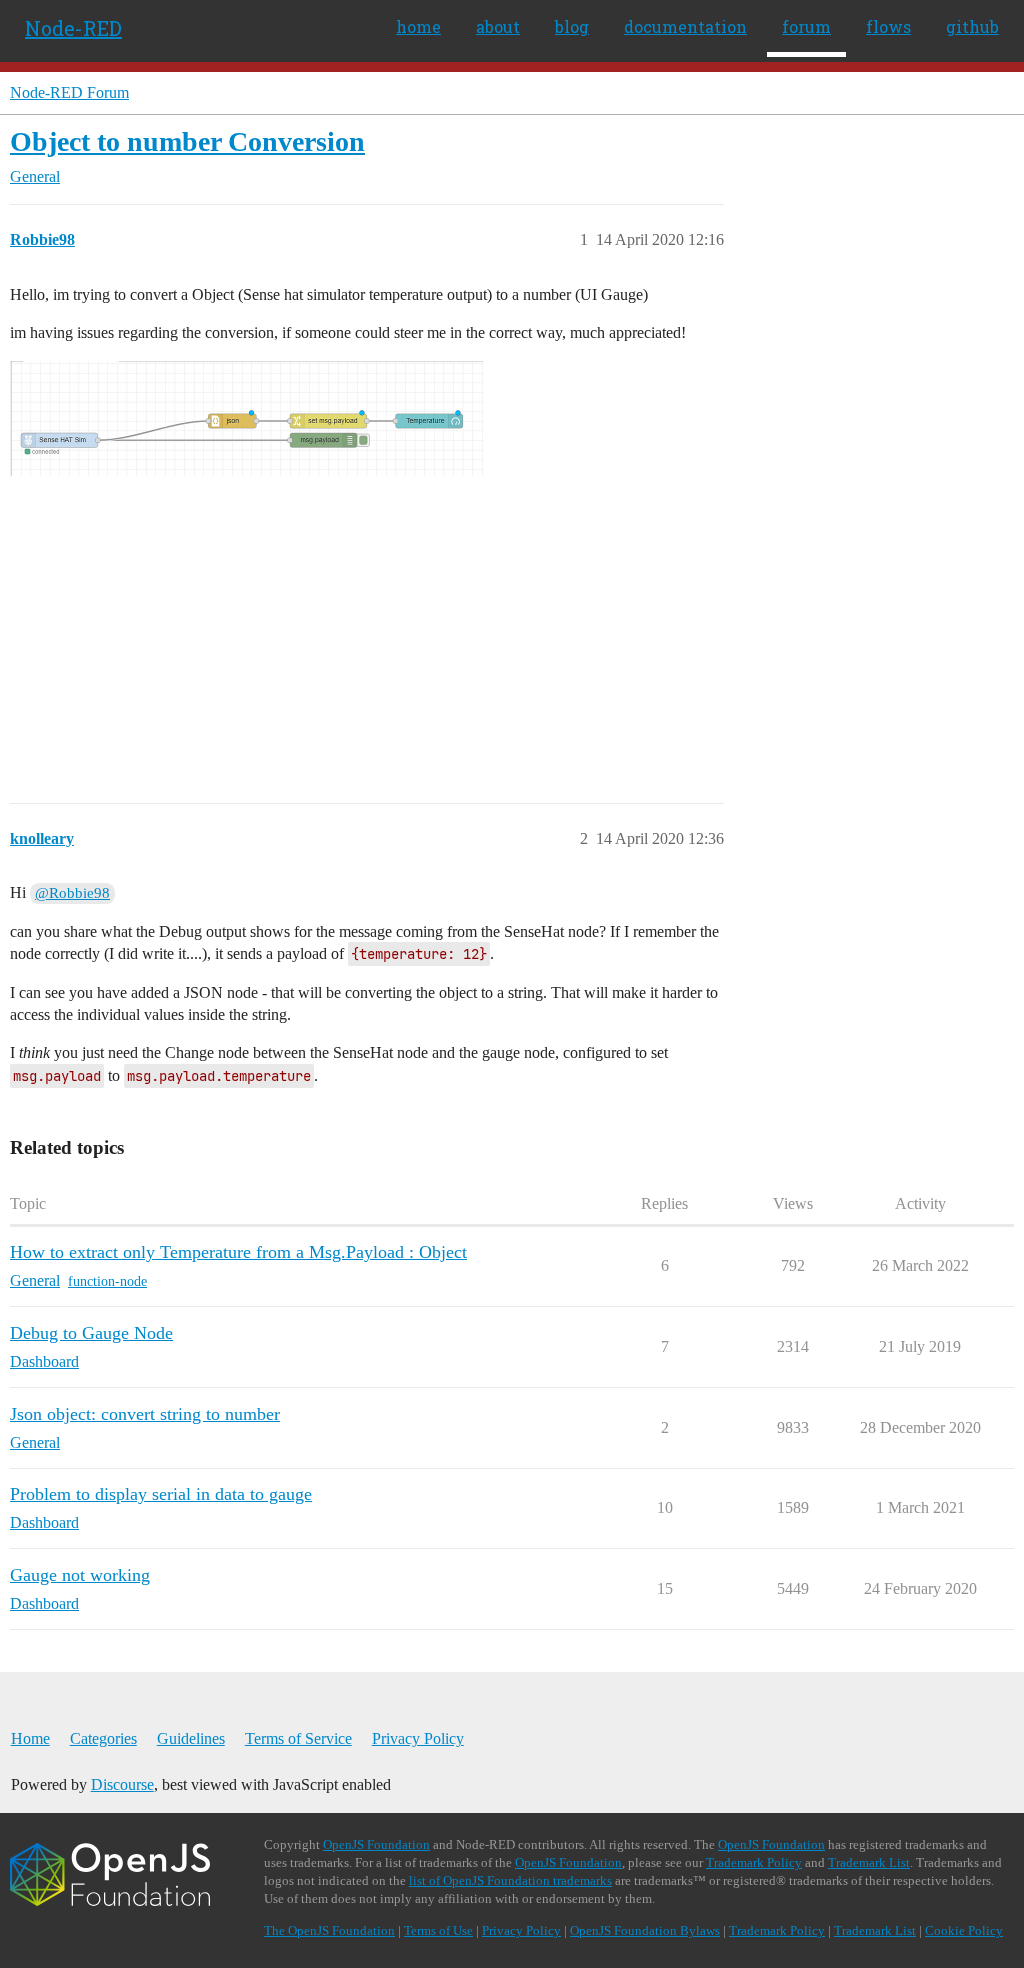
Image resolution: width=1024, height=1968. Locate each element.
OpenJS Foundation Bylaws (645, 1930)
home (418, 26)
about (498, 26)
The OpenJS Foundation (329, 1930)
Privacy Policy (418, 1738)
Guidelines (191, 1738)
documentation (685, 26)
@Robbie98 (72, 893)
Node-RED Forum (69, 92)
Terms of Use (438, 1930)
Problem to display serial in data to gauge (161, 1494)
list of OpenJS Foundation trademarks (510, 1880)
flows (888, 26)
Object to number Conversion (187, 141)
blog (572, 26)
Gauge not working (80, 1575)
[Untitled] (355, 555)
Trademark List (869, 1862)
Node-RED (73, 28)
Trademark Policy (754, 1862)
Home (30, 1738)
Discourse (122, 1784)
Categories (103, 1738)
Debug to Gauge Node (91, 1333)
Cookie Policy (964, 1930)
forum (806, 26)
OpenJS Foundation (376, 1844)
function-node (107, 1281)
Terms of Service (298, 1738)
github (972, 26)
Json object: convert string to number (145, 1414)
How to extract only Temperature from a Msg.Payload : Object (238, 1252)
